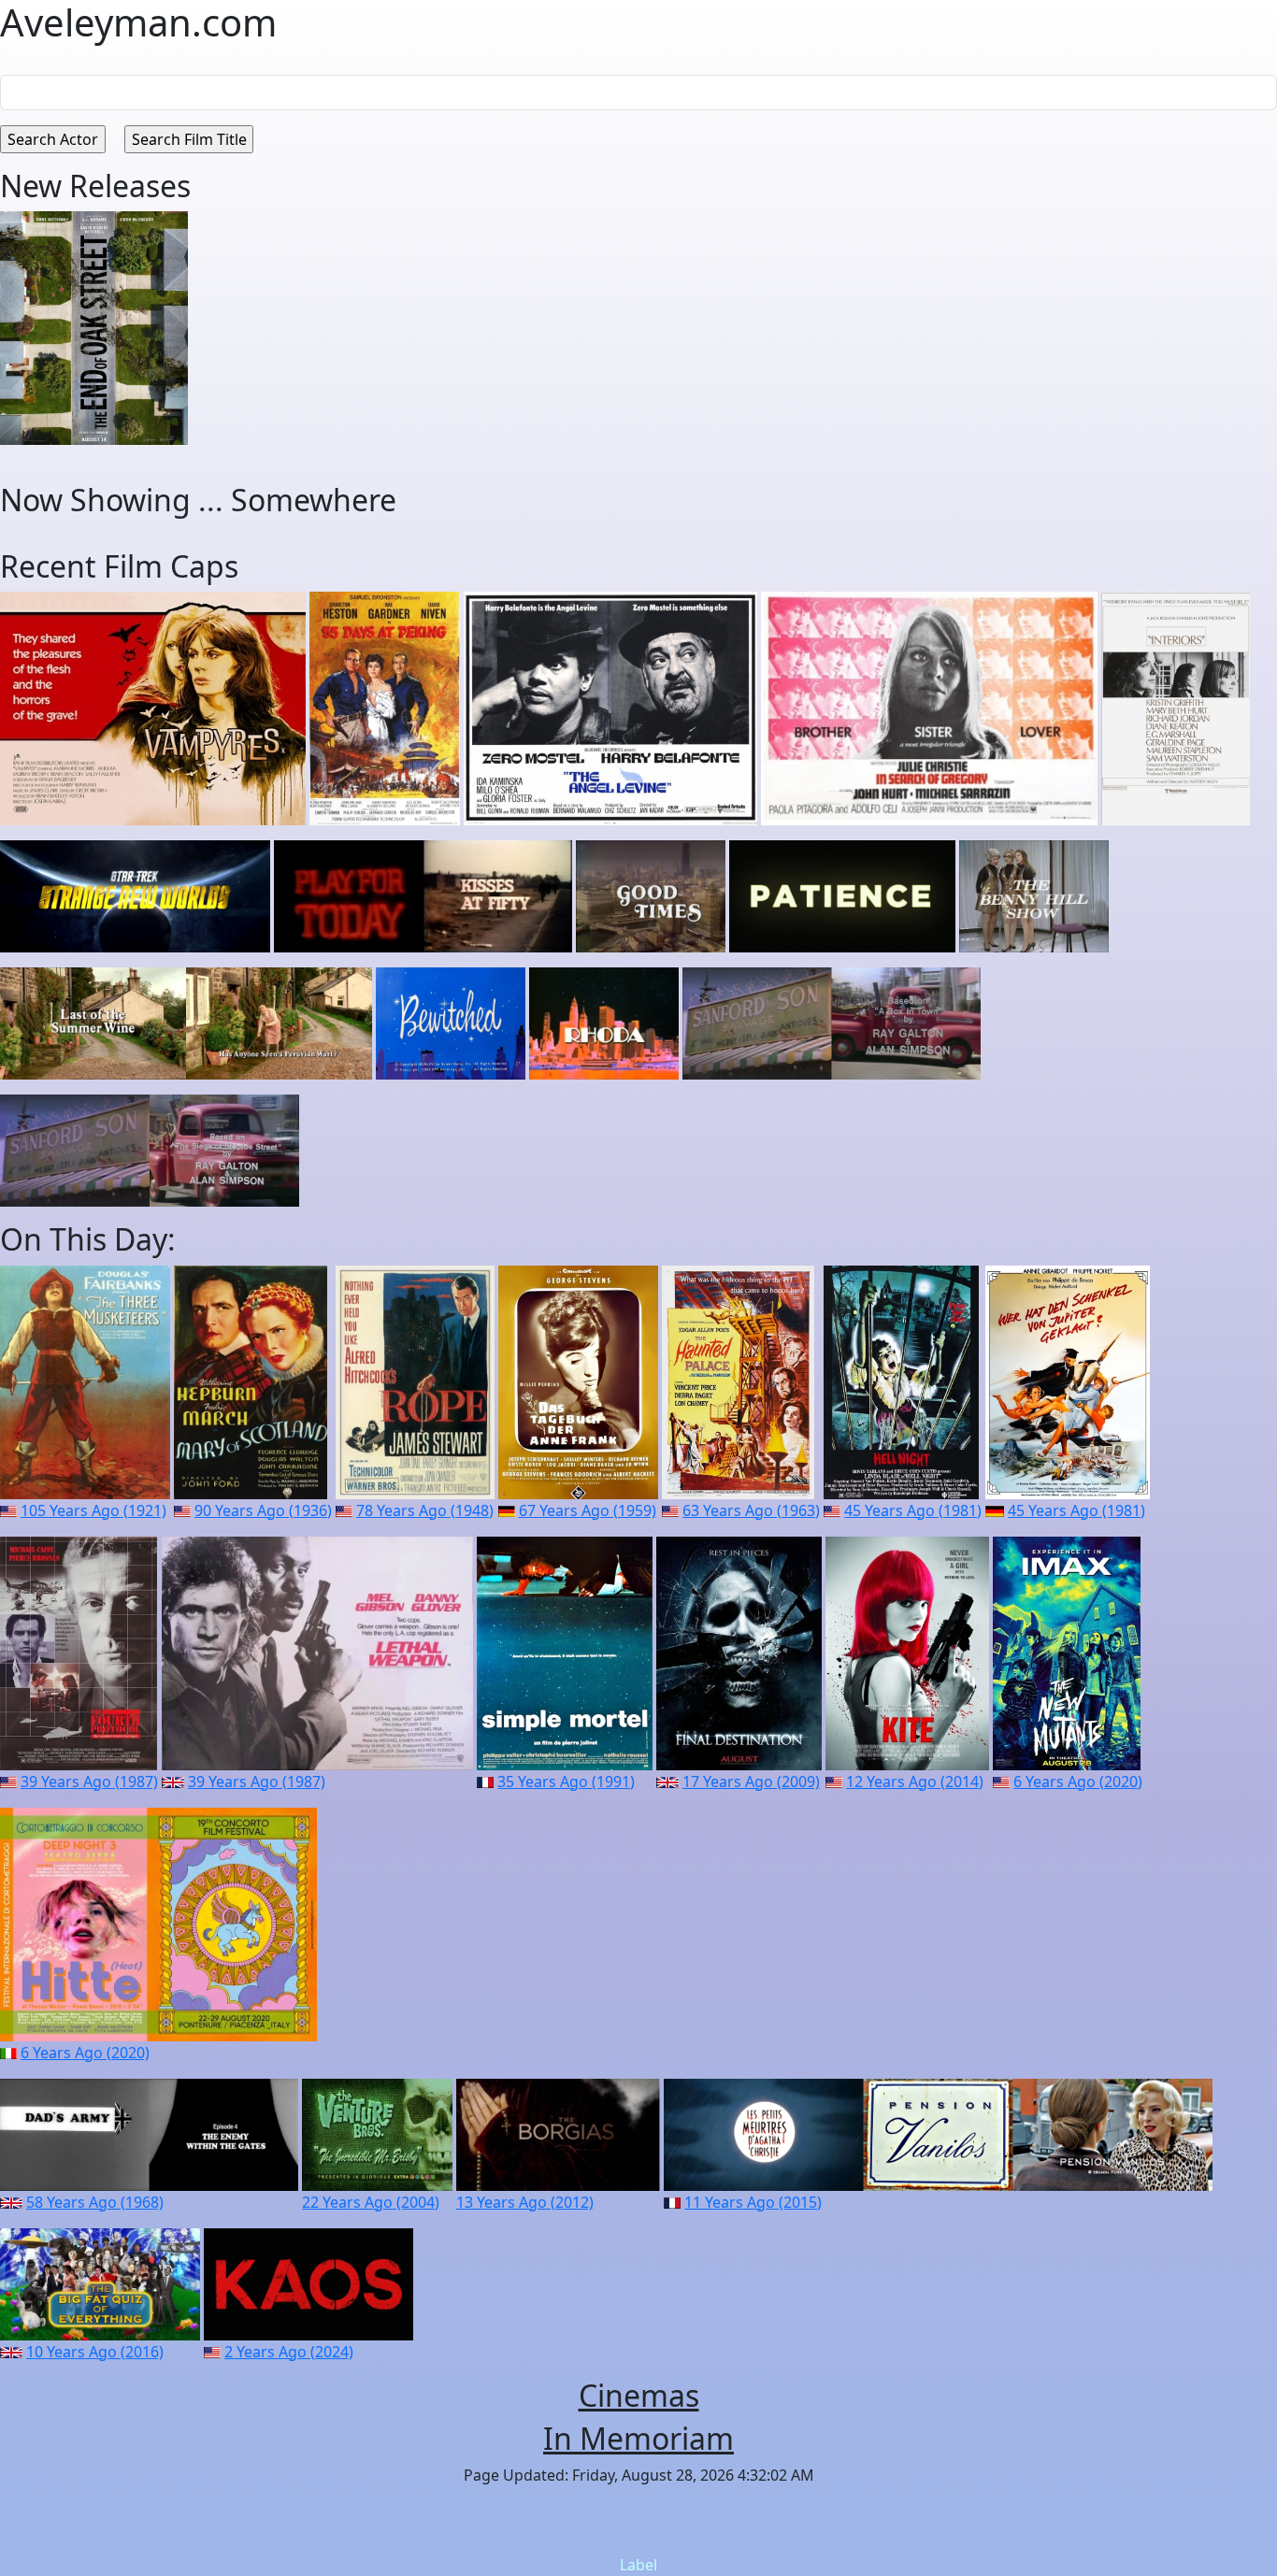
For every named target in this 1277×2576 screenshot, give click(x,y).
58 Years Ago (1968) (95, 2202)
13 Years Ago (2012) (525, 2202)
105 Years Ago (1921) (93, 1510)
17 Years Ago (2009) (751, 1782)
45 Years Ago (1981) (913, 1510)
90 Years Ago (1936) (263, 1510)
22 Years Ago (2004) (371, 2202)
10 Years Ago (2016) (95, 2352)
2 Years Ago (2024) (289, 2352)
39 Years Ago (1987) (89, 1782)
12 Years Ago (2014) (915, 1782)
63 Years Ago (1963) (751, 1510)
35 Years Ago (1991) (566, 1782)
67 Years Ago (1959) (588, 1510)
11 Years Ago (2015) (753, 2202)
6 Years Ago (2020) (1078, 1782)
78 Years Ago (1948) (425, 1510)
